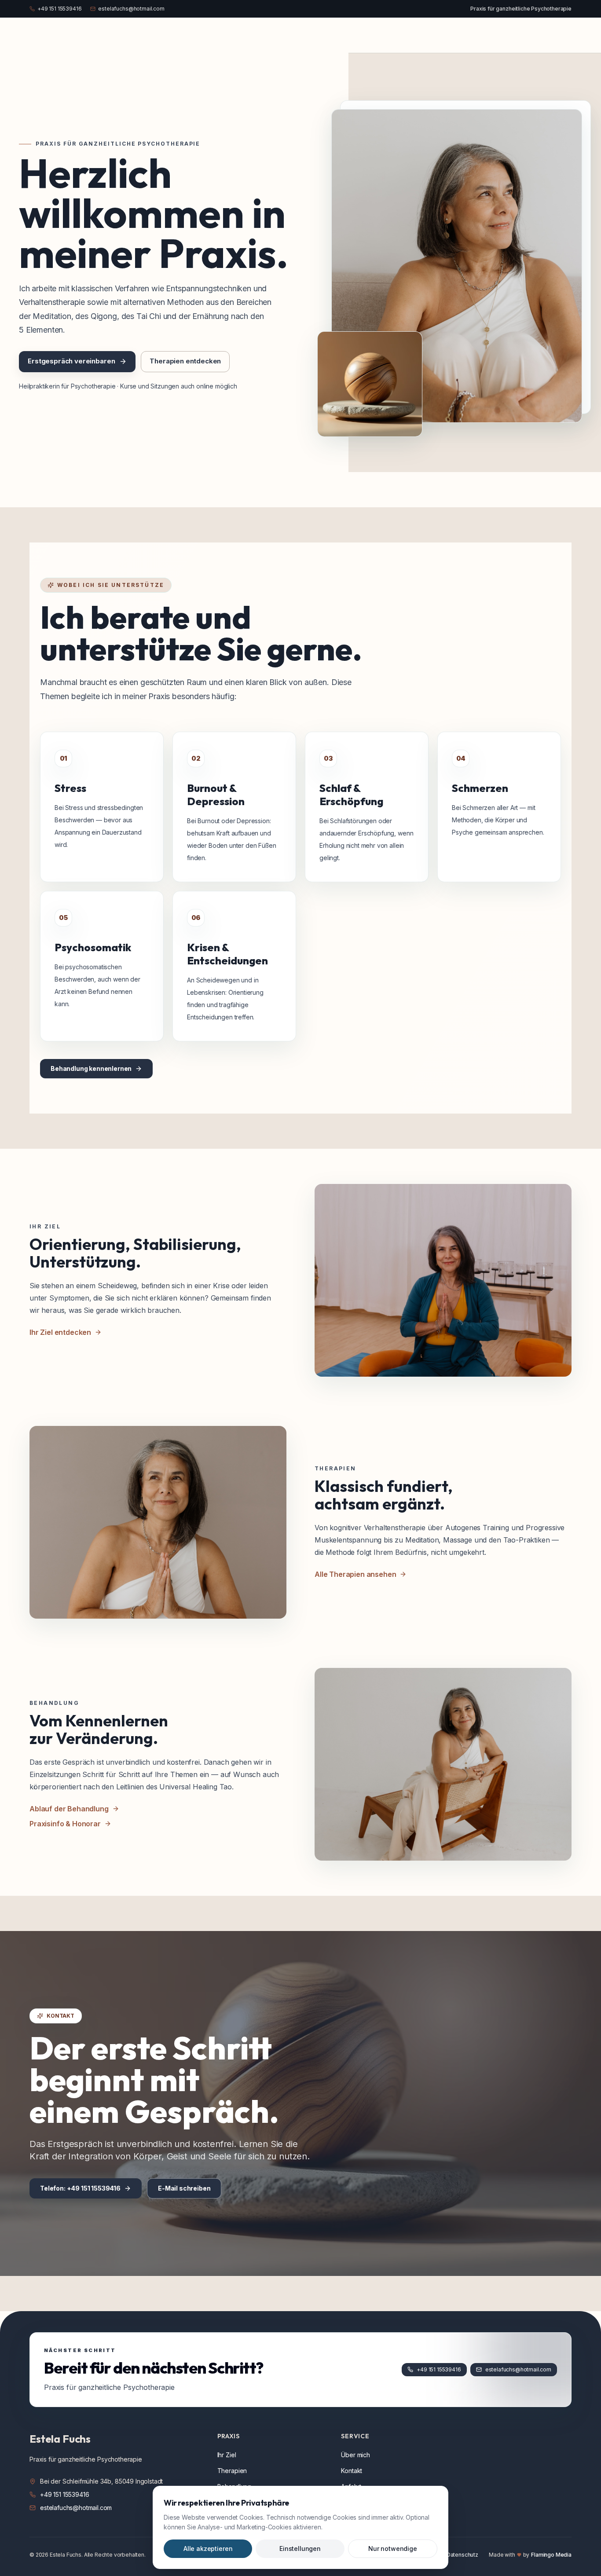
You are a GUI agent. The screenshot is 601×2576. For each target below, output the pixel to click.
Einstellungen (300, 2549)
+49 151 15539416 (59, 9)
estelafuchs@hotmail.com (131, 9)
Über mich (355, 2455)
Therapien (232, 2471)
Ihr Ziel (227, 2455)
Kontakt (352, 2471)
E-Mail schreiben (184, 2188)
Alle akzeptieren (208, 2549)
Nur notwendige (393, 2549)
